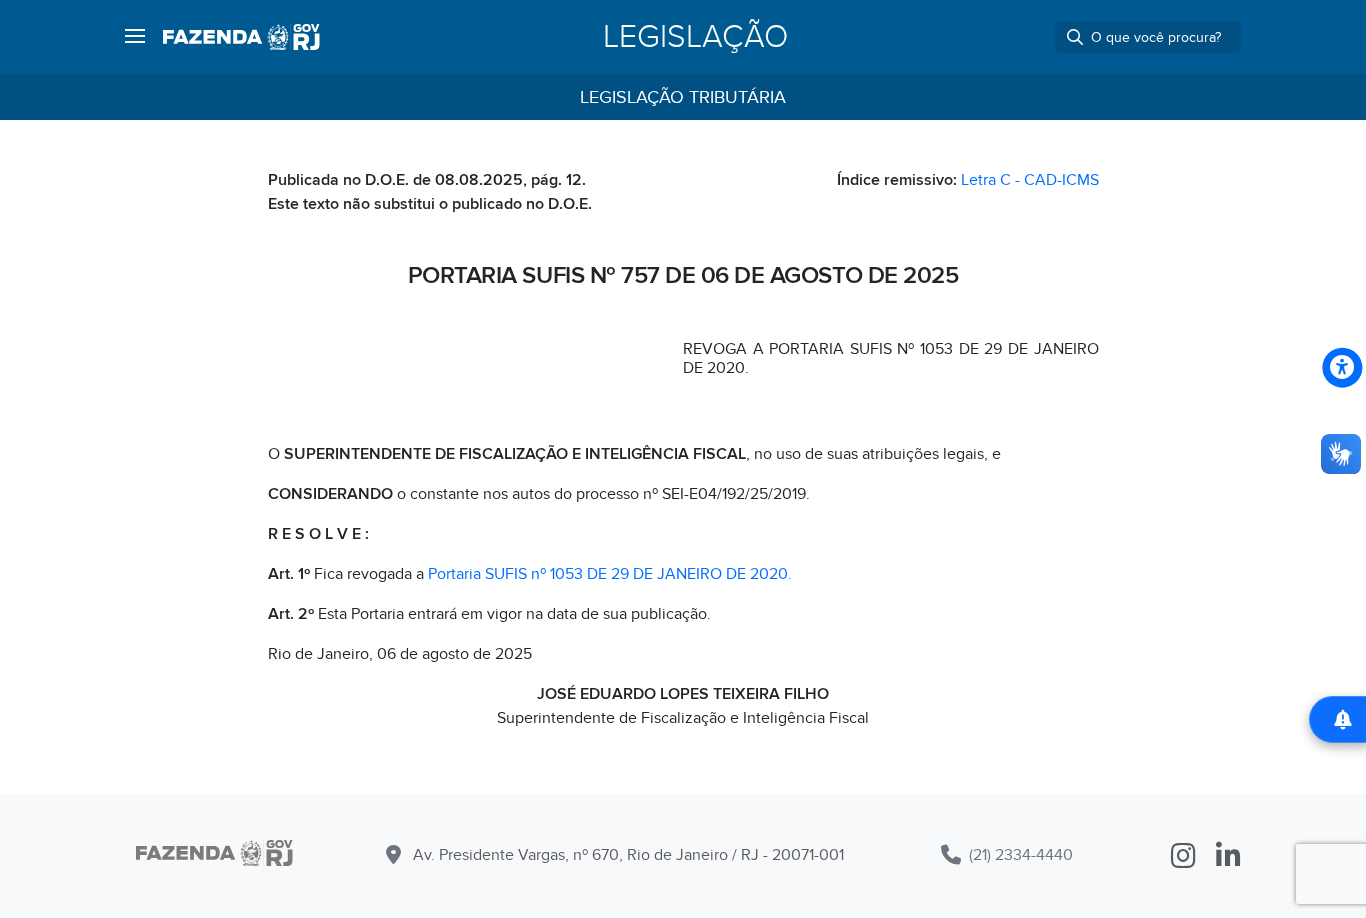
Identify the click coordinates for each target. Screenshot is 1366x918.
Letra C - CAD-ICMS (1030, 180)
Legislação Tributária (683, 97)
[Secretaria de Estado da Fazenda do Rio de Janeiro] (241, 37)
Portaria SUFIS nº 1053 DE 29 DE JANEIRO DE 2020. (610, 574)
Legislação (695, 37)
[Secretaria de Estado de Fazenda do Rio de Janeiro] (214, 856)
